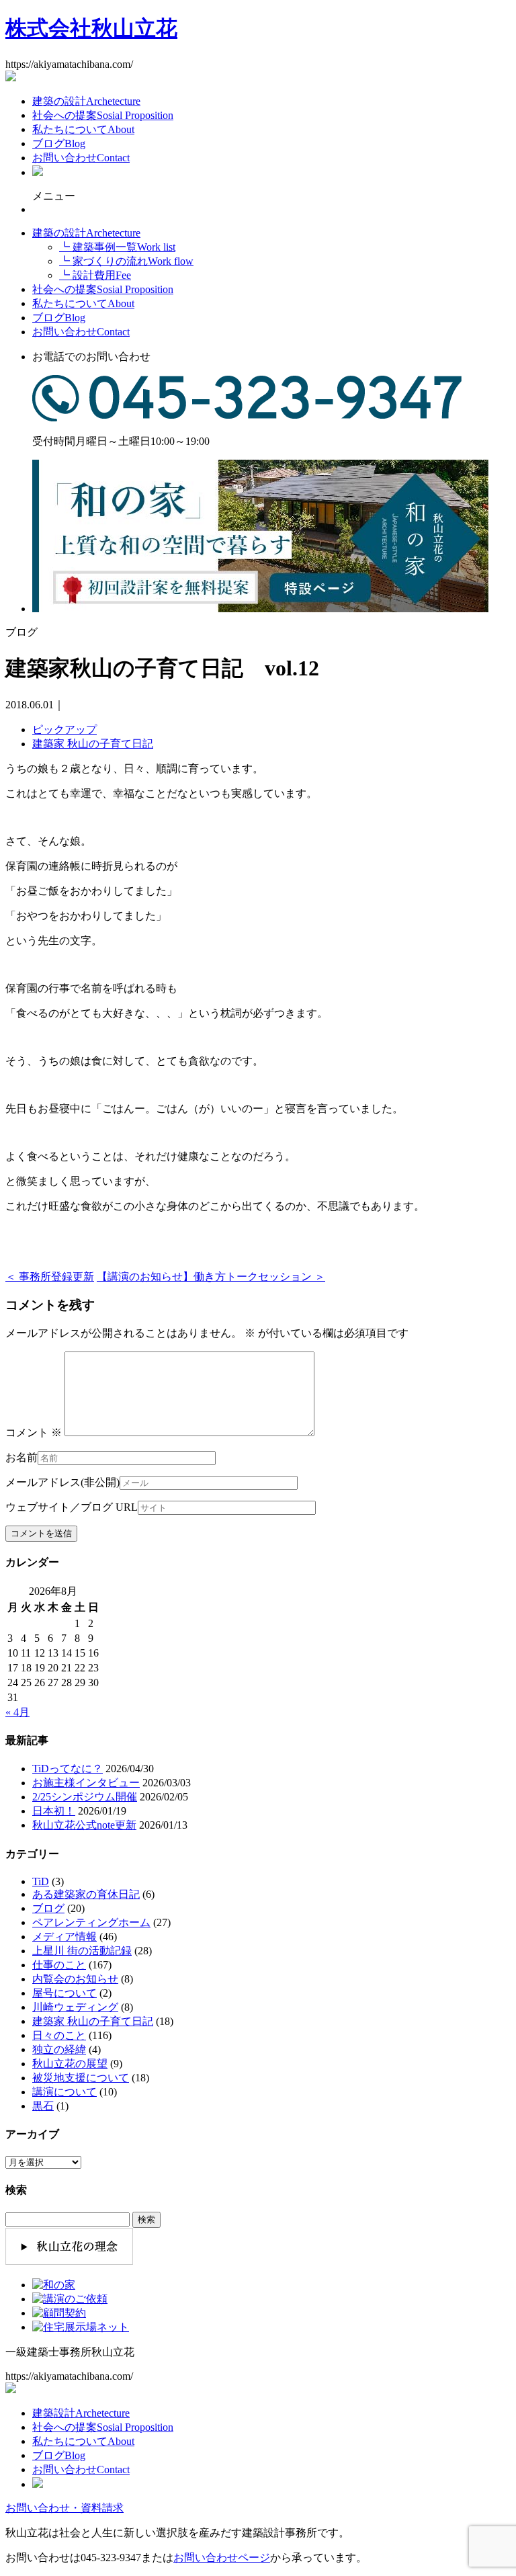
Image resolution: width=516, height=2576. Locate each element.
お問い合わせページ (222, 2558)
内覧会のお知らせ (75, 1979)
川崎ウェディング (75, 2007)
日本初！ (54, 1811)
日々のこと (59, 2035)
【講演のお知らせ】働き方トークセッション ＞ (211, 1277)
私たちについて (83, 129)
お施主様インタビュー (86, 1783)
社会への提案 (103, 115)
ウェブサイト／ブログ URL (72, 1507)
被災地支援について (81, 2078)
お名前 (21, 1457)
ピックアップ (64, 730)
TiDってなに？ (68, 1769)
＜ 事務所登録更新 (50, 1277)
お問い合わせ (81, 158)
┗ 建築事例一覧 (117, 247)
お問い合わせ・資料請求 (64, 2508)
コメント (34, 1432)
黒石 (43, 2106)
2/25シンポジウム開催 (85, 1797)
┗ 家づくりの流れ (126, 261)
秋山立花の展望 (70, 2064)
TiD (41, 1881)
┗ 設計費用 (95, 275)
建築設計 (81, 2413)
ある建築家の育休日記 (86, 1894)
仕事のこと (59, 1965)
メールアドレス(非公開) (62, 1482)
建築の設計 (86, 101)
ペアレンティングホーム (91, 1922)
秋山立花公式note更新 (84, 1825)
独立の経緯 (59, 2049)
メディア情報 (64, 1937)
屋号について (64, 1993)
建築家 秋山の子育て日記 (93, 744)
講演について (64, 2092)
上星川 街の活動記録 (82, 1951)
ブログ (59, 143)
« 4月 (17, 1712)
